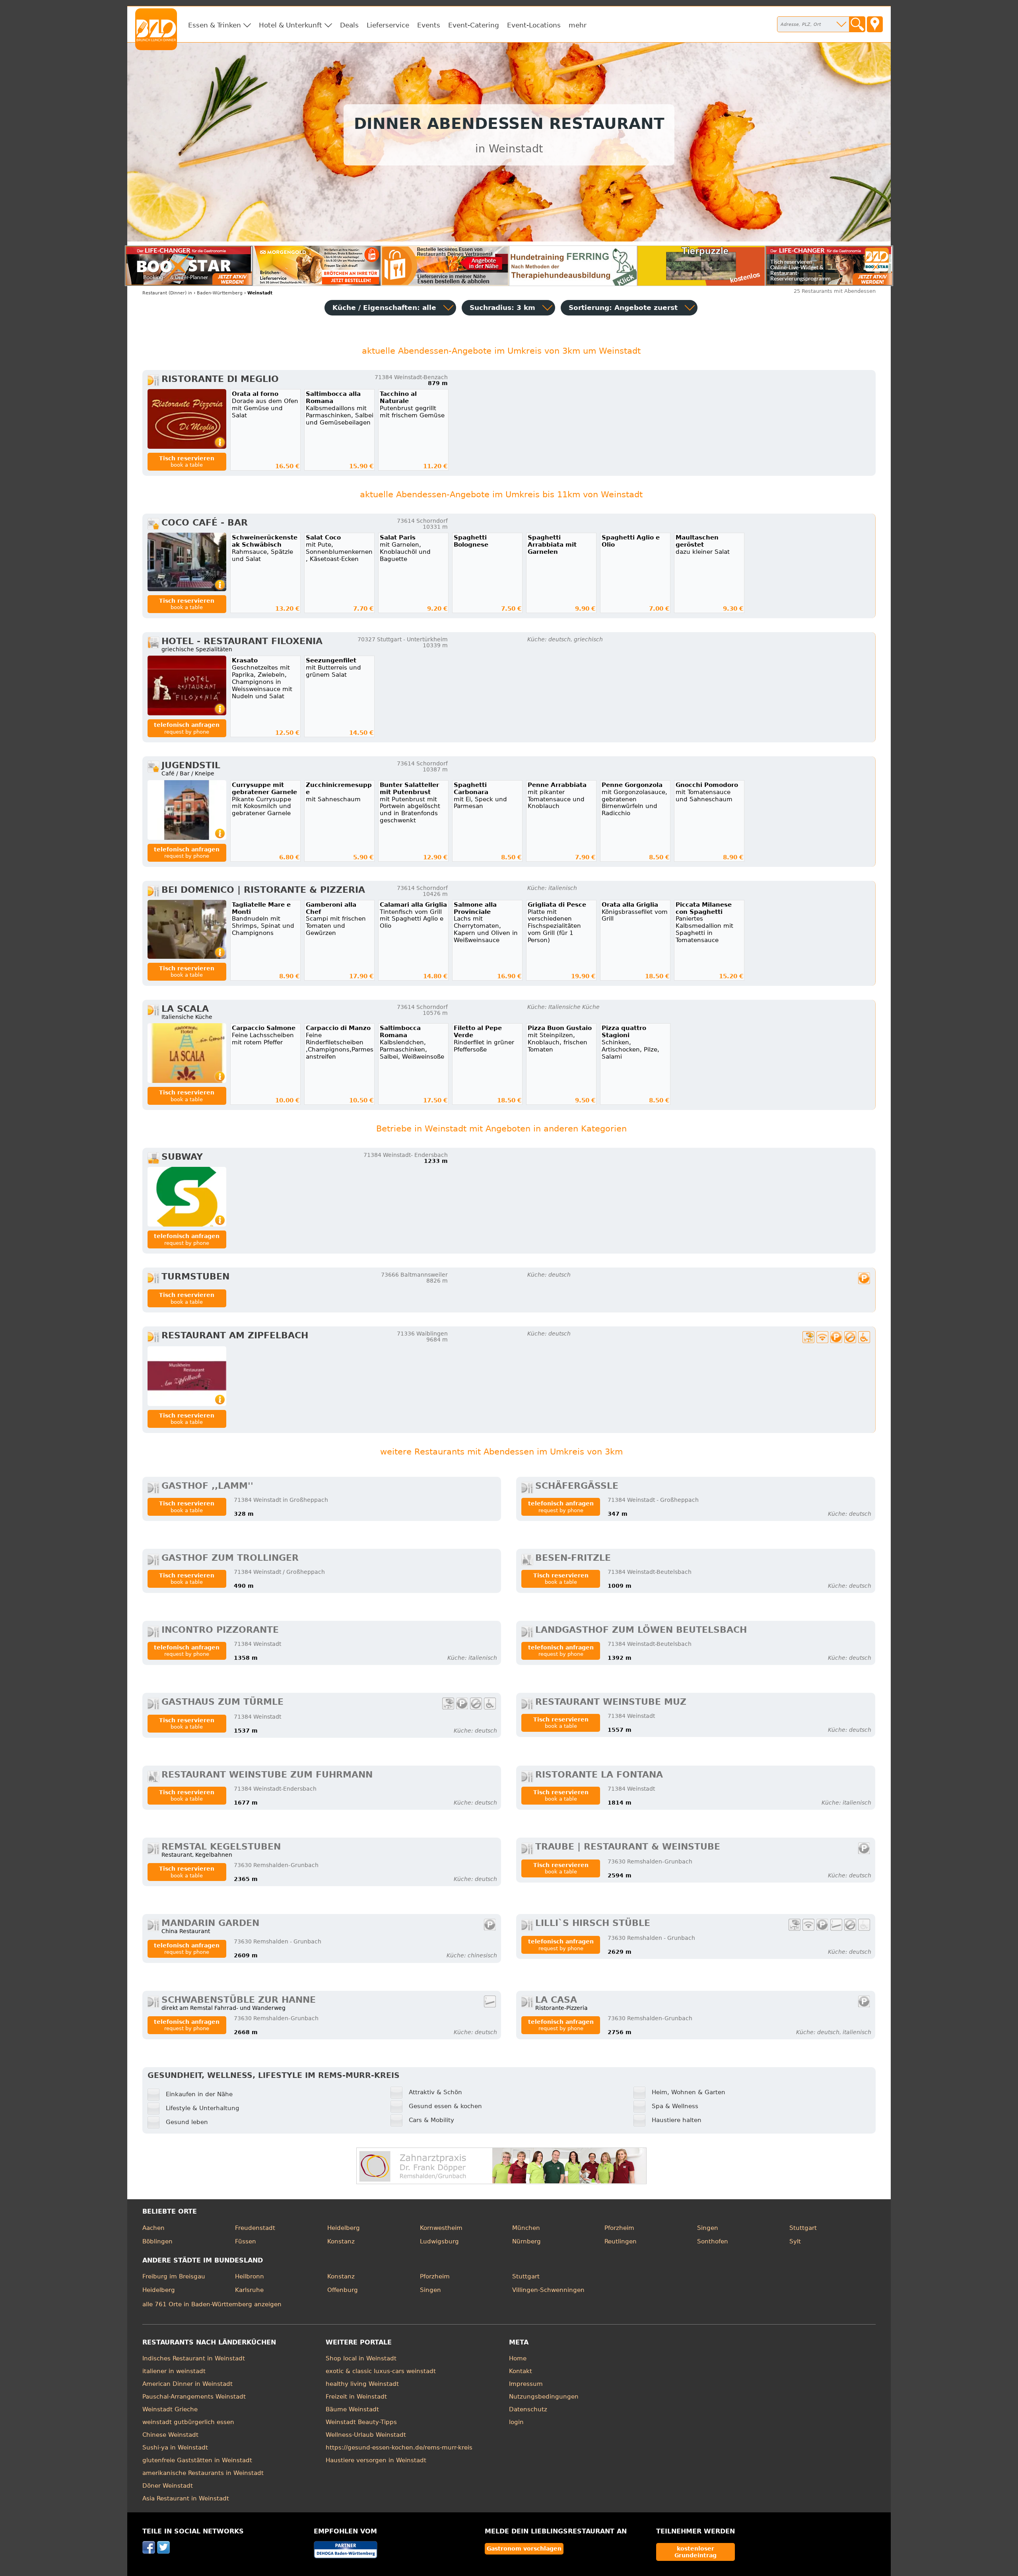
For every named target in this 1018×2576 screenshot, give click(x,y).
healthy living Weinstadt (362, 2384)
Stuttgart (803, 2228)
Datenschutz (528, 2409)
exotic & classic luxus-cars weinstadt (381, 2371)
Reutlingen (621, 2241)
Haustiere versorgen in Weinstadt (376, 2460)
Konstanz (341, 2241)
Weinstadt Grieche (170, 2409)
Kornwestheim (441, 2228)
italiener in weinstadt (174, 2371)
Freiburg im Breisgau (174, 2276)
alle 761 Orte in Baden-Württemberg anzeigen (212, 2304)
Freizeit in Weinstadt (356, 2397)
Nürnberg (526, 2241)
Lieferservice (388, 25)
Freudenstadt (255, 2228)
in (167, 293)
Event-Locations (534, 25)
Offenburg (343, 2290)
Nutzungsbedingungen (544, 2397)
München (526, 2228)
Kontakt (521, 2371)
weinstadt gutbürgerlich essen (188, 2422)
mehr (578, 25)
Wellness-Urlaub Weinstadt (366, 2435)
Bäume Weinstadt (352, 2409)
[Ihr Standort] (875, 24)
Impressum (526, 2384)
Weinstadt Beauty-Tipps (361, 2422)
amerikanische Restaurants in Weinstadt (203, 2473)
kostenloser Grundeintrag (696, 2552)
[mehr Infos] (187, 419)
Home (518, 2358)
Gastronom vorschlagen (524, 2549)
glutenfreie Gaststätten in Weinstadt (197, 2460)
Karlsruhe (249, 2290)
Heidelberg (344, 2228)
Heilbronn (250, 2276)
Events (429, 25)
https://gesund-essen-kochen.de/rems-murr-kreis (399, 2447)
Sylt (795, 2241)
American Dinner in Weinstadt (187, 2384)
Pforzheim (619, 2228)
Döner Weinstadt (168, 2486)
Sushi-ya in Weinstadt (175, 2447)
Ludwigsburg (439, 2241)
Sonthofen (713, 2241)
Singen (708, 2228)
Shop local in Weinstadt (361, 2358)
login (516, 2422)
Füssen (246, 2241)
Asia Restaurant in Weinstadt (186, 2498)
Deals (349, 25)
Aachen (153, 2228)
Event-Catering (474, 25)
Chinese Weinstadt (170, 2435)
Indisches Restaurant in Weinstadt (194, 2358)
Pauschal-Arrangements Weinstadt (194, 2397)
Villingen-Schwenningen (548, 2290)
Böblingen (157, 2241)
